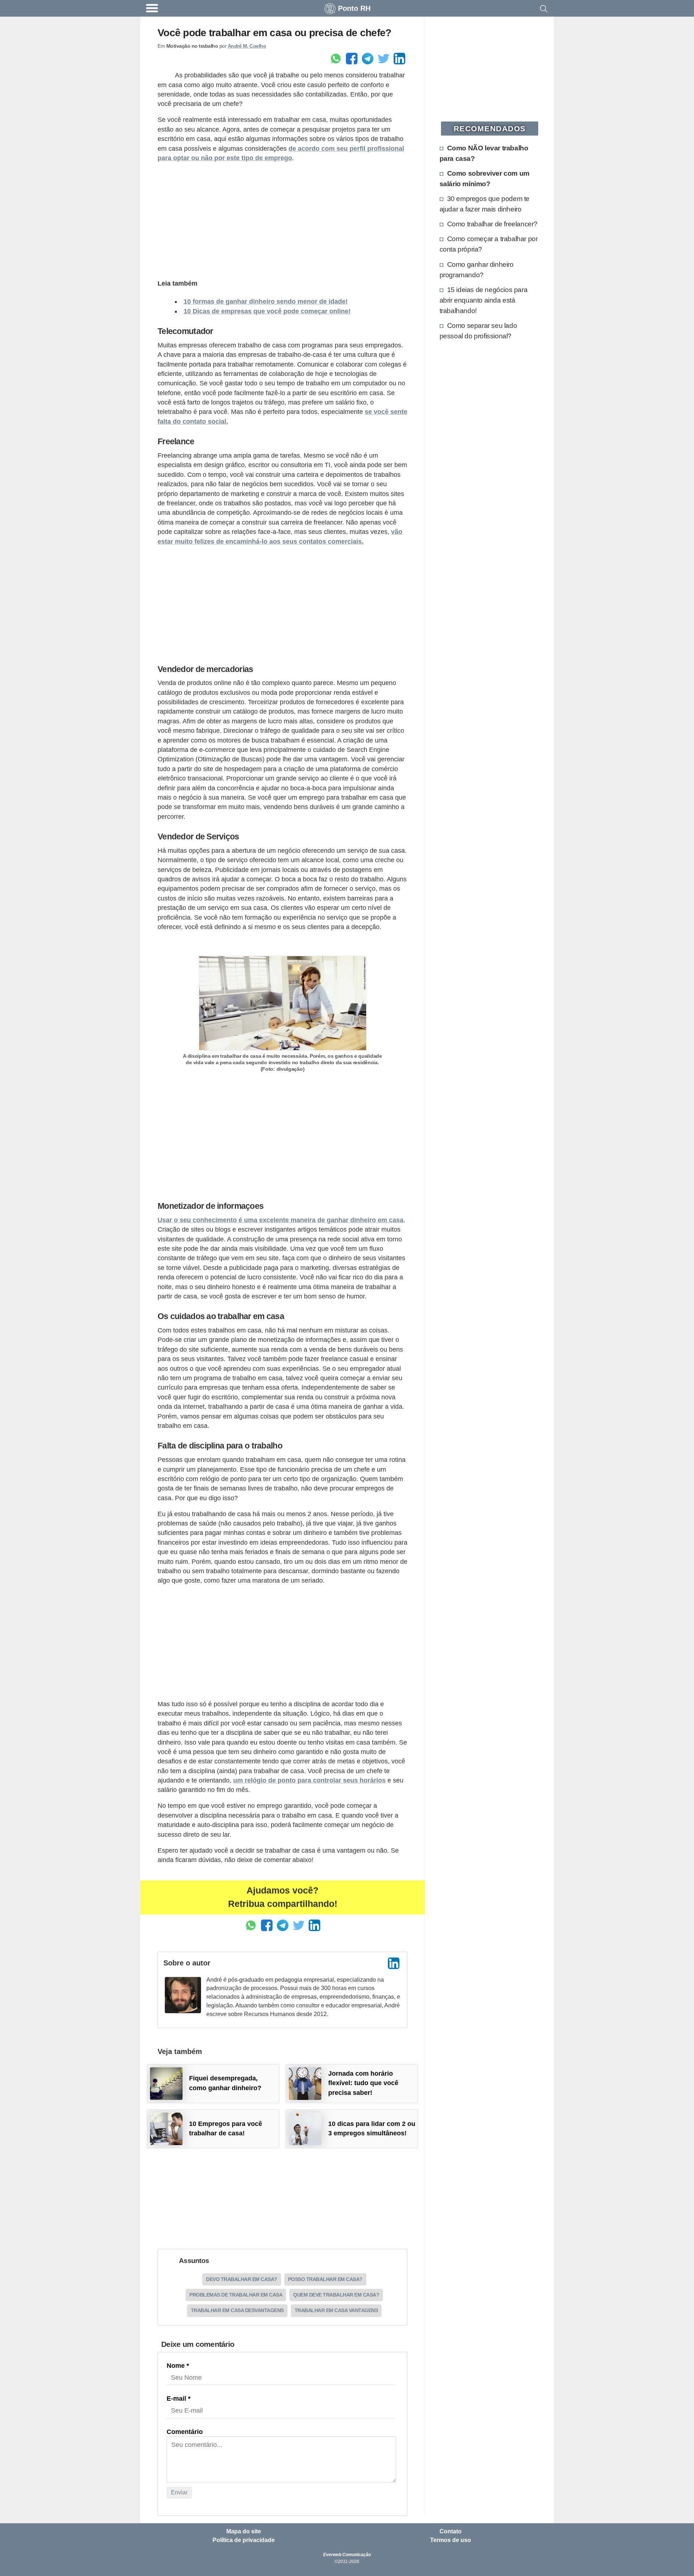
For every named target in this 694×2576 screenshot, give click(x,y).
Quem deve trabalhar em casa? (336, 2295)
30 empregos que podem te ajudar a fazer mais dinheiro (485, 204)
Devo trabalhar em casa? (242, 2279)
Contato (451, 2532)
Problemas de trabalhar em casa (236, 2295)
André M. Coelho (247, 46)
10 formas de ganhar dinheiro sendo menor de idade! (266, 301)
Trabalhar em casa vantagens (336, 2310)
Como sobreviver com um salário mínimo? (485, 178)
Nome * (178, 2366)
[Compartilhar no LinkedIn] (399, 59)
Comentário (185, 2432)
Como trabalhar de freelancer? (492, 224)
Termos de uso (451, 2540)
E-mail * (179, 2399)
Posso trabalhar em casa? (325, 2279)
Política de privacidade (244, 2540)
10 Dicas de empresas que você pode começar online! (267, 311)
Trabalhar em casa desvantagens (237, 2310)
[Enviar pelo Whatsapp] (336, 59)
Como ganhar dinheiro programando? (477, 269)
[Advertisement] (282, 220)
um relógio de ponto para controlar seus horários (309, 1780)
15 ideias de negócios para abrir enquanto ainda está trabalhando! (484, 300)
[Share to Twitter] (384, 59)
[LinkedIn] (394, 1963)
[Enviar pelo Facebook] (352, 59)
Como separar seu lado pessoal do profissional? (478, 331)
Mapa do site (244, 2532)
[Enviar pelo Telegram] (368, 59)
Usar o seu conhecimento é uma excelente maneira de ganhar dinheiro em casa (280, 1220)
